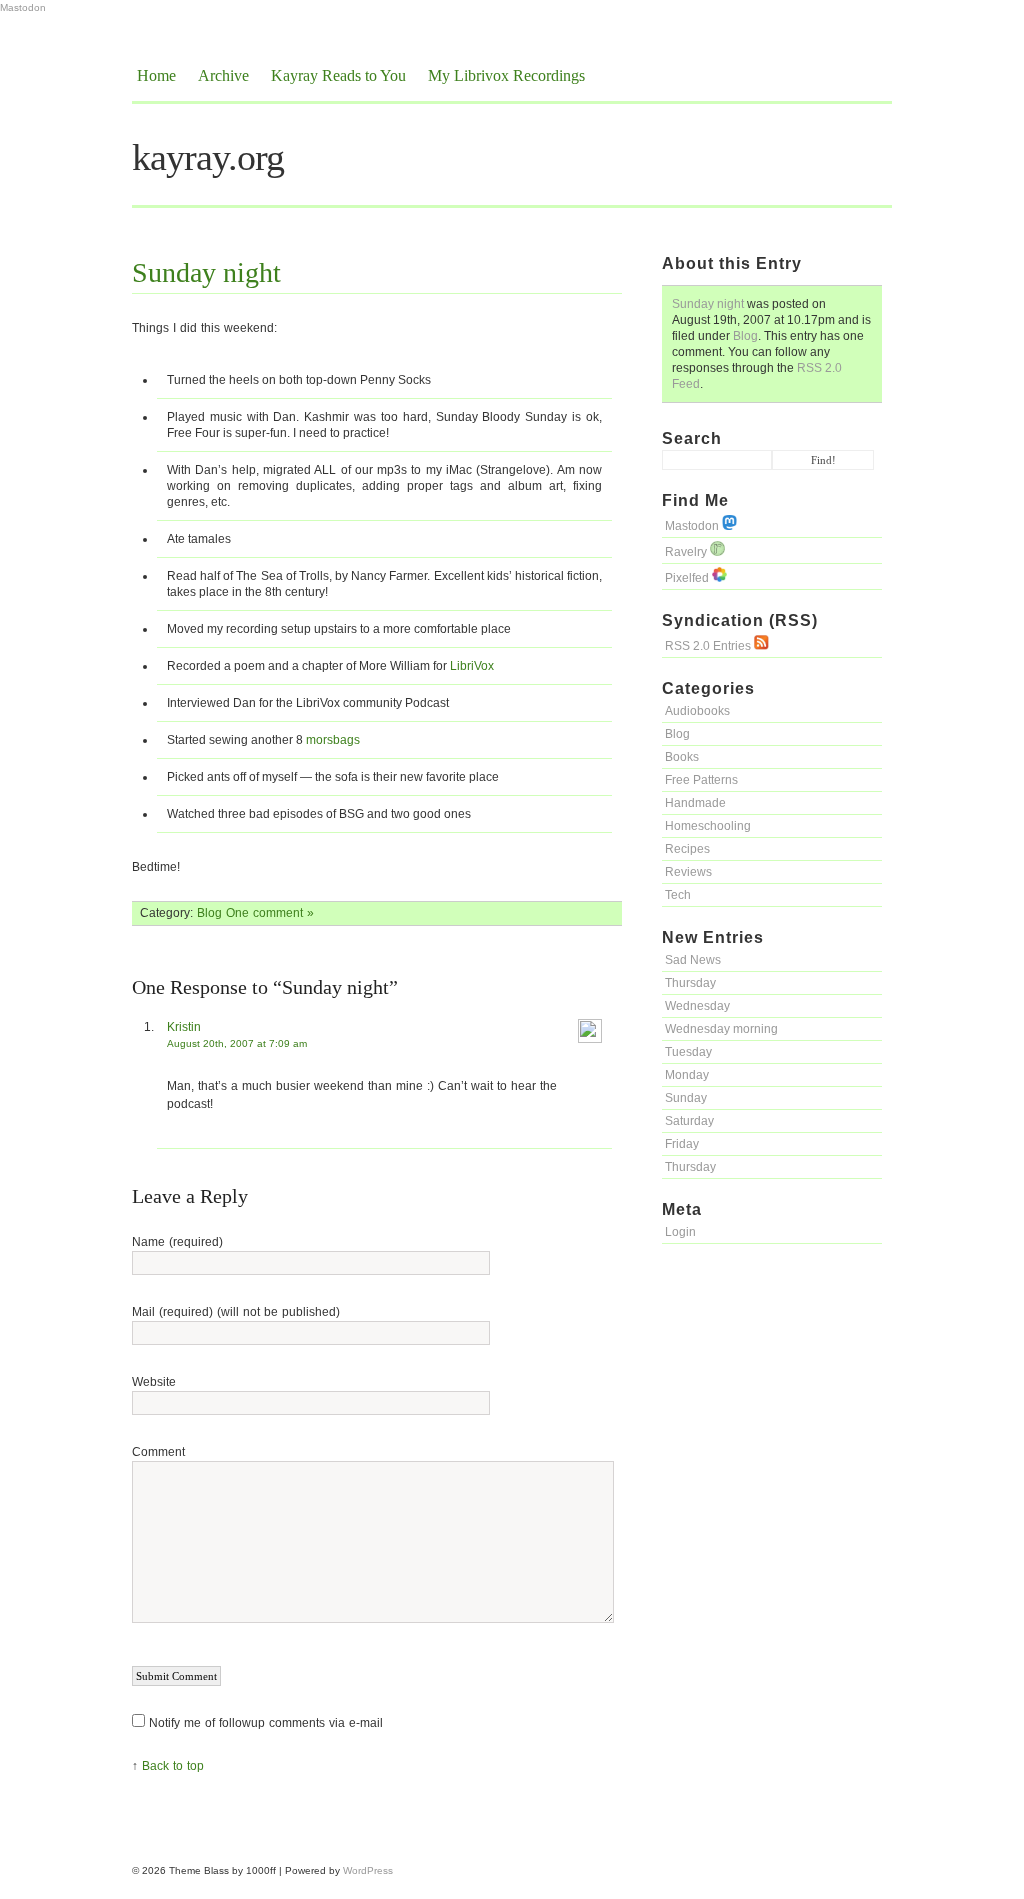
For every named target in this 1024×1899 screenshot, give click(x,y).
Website (154, 1382)
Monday (687, 1075)
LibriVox (472, 666)
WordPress (368, 1870)
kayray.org (208, 157)
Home (156, 75)
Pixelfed (688, 578)
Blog (745, 336)
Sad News (693, 960)
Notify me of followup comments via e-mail (266, 1723)
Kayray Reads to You (338, 75)
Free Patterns (701, 780)
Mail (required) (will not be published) (236, 1312)
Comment (158, 1452)
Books (682, 757)
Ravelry (687, 552)
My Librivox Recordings (506, 75)
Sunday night (708, 304)
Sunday (686, 1098)
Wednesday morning (721, 1029)
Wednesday (697, 1006)
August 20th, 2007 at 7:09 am (237, 1043)
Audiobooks (697, 711)
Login (680, 1232)
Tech (678, 895)
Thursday (690, 983)
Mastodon (23, 7)
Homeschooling (708, 826)
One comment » (270, 913)
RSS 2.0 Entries (709, 646)
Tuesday (688, 1052)
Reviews (688, 872)
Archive (223, 75)
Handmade (695, 803)
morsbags (333, 740)
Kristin (184, 1027)
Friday (682, 1144)
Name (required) (177, 1242)
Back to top (173, 1766)
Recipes (687, 849)
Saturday (689, 1121)
